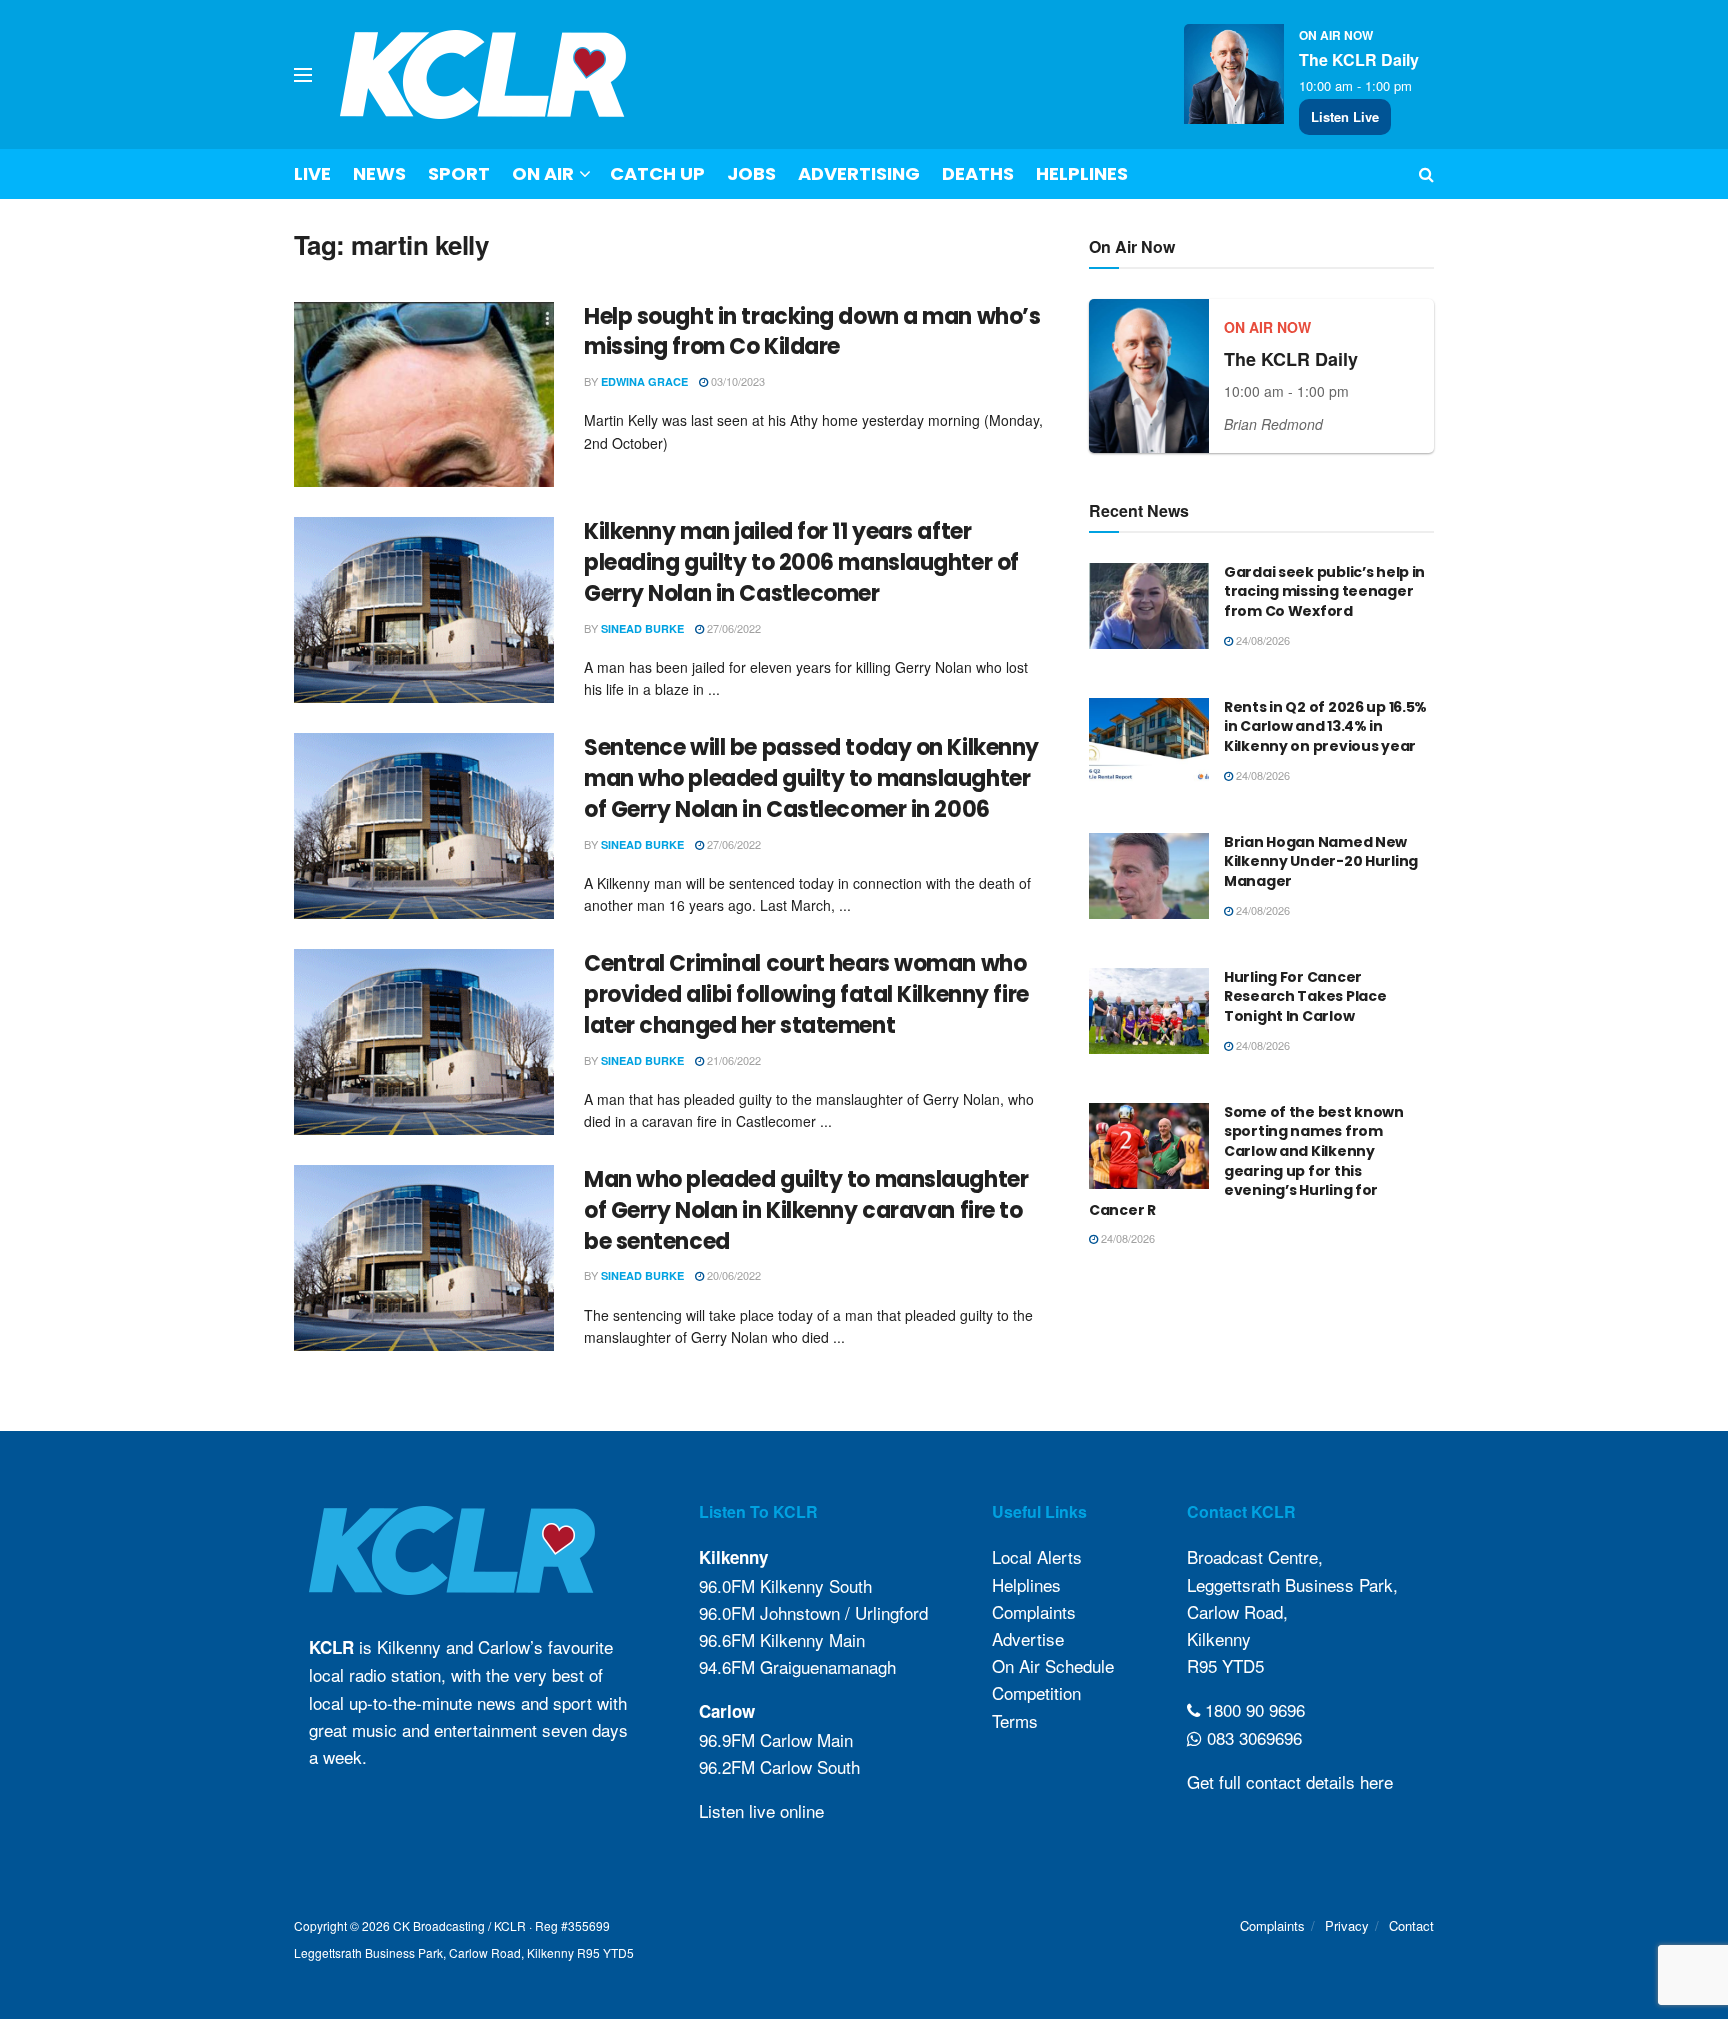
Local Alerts (1037, 1556)
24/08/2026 (1261, 640)
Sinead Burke (642, 628)
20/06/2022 (732, 1275)
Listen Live (1345, 116)
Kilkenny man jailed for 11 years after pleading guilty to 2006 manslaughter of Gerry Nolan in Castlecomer (801, 562)
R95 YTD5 (1225, 1665)
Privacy (1347, 1925)
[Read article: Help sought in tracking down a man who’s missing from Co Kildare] (424, 395)
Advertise (1028, 1638)
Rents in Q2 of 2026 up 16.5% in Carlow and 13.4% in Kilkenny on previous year (1325, 726)
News (379, 173)
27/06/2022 (732, 628)
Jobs (751, 173)
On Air (543, 173)
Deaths (978, 173)
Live (312, 173)
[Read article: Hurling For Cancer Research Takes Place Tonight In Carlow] (1149, 1011)
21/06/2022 (732, 1060)
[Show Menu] (303, 75)
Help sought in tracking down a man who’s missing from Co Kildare (812, 332)
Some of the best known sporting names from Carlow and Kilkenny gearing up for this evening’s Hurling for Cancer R (1246, 1161)
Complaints (1034, 1611)
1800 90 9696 (1252, 1709)
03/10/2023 (736, 381)
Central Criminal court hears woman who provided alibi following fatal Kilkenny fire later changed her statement (806, 994)
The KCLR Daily (1359, 59)
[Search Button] (1426, 174)
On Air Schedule (1053, 1665)
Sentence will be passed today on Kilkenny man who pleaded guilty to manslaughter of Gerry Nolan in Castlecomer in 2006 (811, 778)
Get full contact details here (1290, 1781)
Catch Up (657, 173)
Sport (459, 173)
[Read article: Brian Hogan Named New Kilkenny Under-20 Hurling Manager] (1149, 876)
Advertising (859, 173)
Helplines (1082, 173)
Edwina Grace (644, 381)
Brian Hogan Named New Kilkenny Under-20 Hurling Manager (1321, 861)
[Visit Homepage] (483, 74)
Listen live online (761, 1810)
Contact (1411, 1925)
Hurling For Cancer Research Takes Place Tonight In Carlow (1305, 996)
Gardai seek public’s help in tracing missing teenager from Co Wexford (1324, 591)
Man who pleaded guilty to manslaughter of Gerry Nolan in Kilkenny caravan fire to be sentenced (806, 1210)
